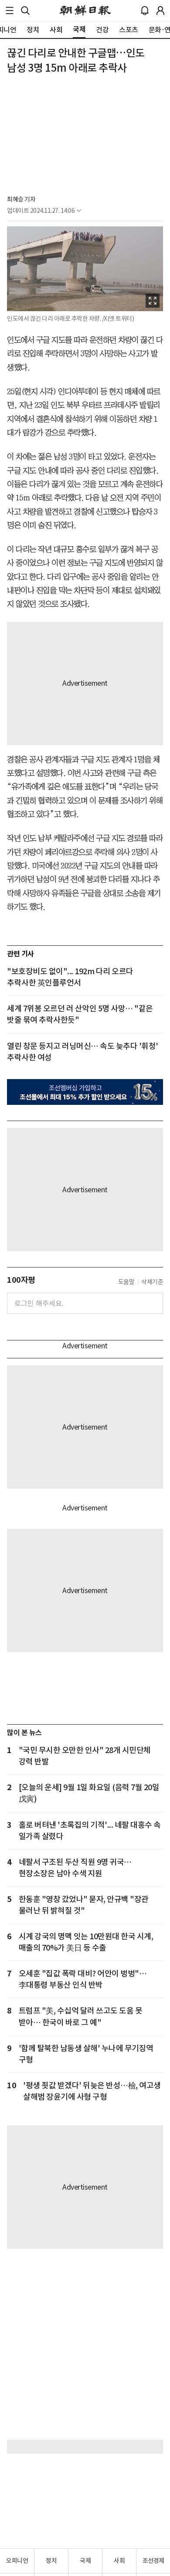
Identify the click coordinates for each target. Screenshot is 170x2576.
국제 (85, 2561)
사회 (119, 2561)
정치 (51, 2561)
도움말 (126, 1282)
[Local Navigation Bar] (10, 10)
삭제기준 (152, 1282)
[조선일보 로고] (85, 10)
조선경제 (153, 2561)
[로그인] (160, 10)
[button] (10, 10)
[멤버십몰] (85, 1092)
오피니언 (17, 2561)
